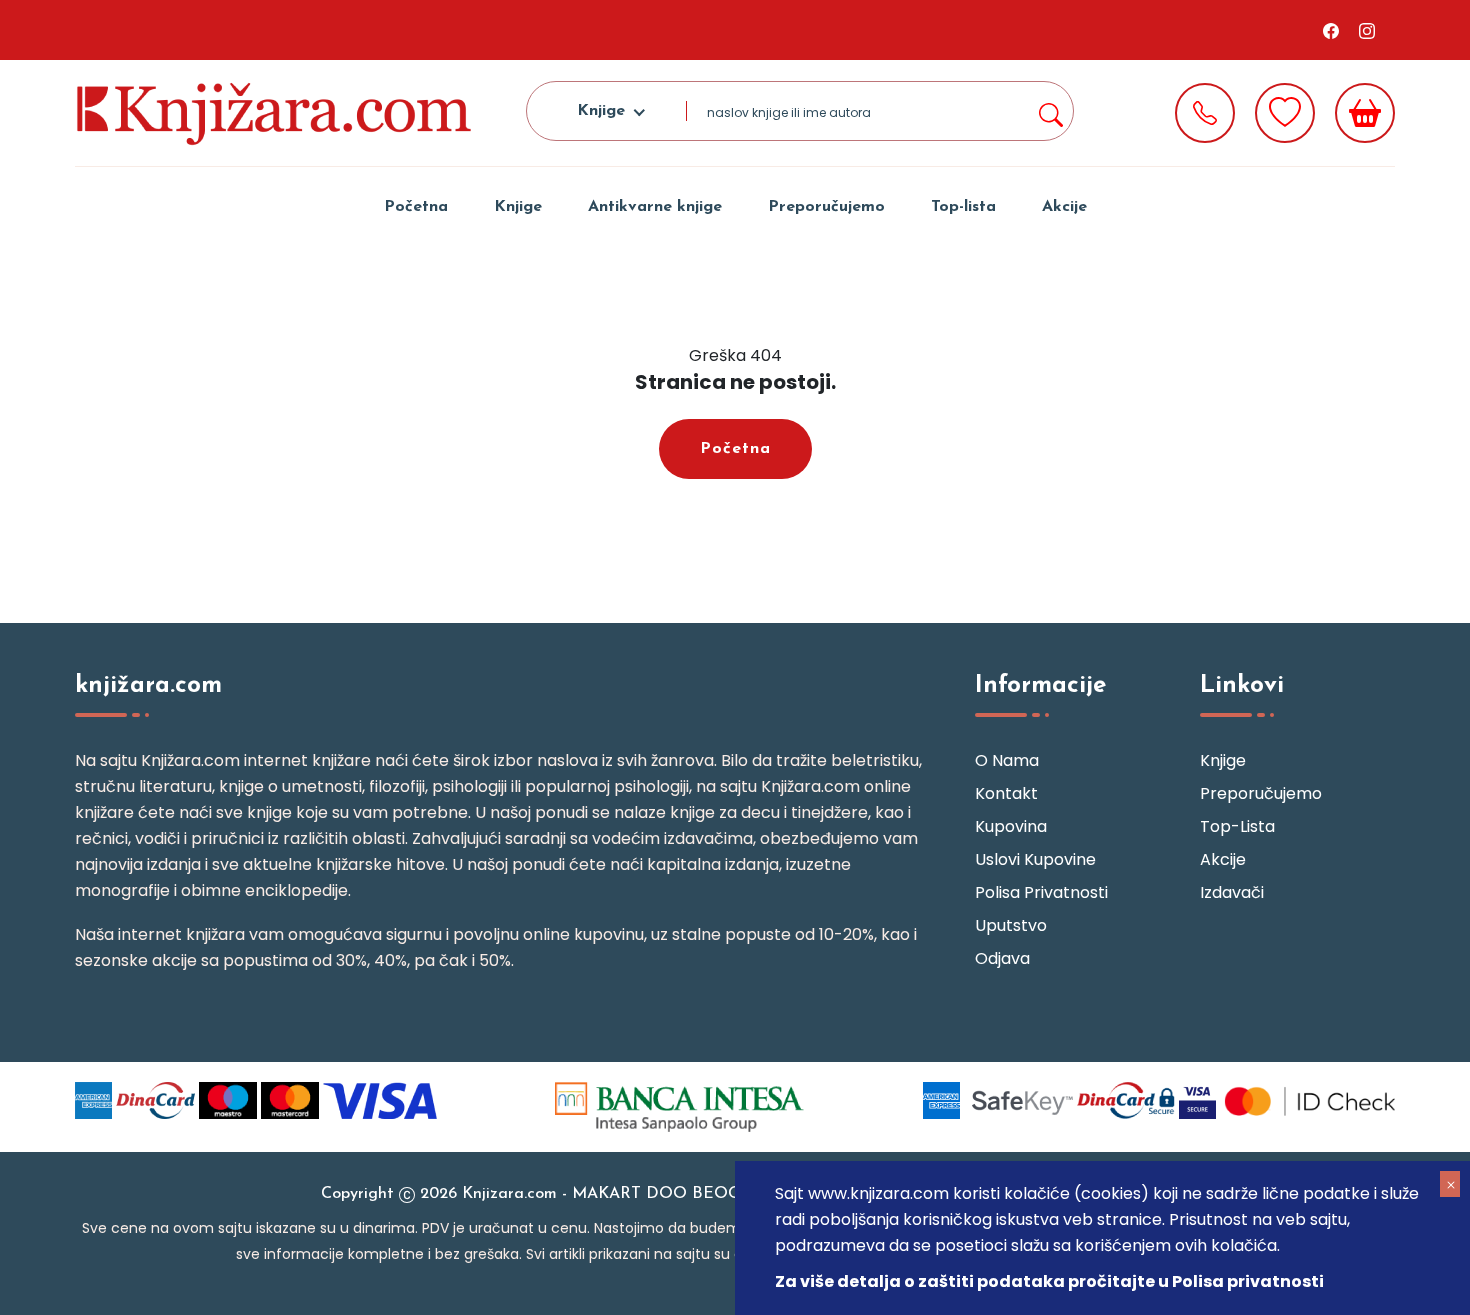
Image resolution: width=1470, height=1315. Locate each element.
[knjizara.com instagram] (1367, 30)
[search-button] (1050, 111)
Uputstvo (1011, 925)
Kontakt (1006, 793)
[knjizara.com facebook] (1331, 30)
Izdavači (1232, 892)
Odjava (1002, 958)
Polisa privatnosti (1041, 892)
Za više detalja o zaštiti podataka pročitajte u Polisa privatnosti (1049, 1281)
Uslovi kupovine (1035, 859)
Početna (416, 207)
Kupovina (1011, 826)
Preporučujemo (826, 207)
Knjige (518, 207)
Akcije (1064, 207)
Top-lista (963, 207)
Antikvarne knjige (655, 207)
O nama (1007, 760)
